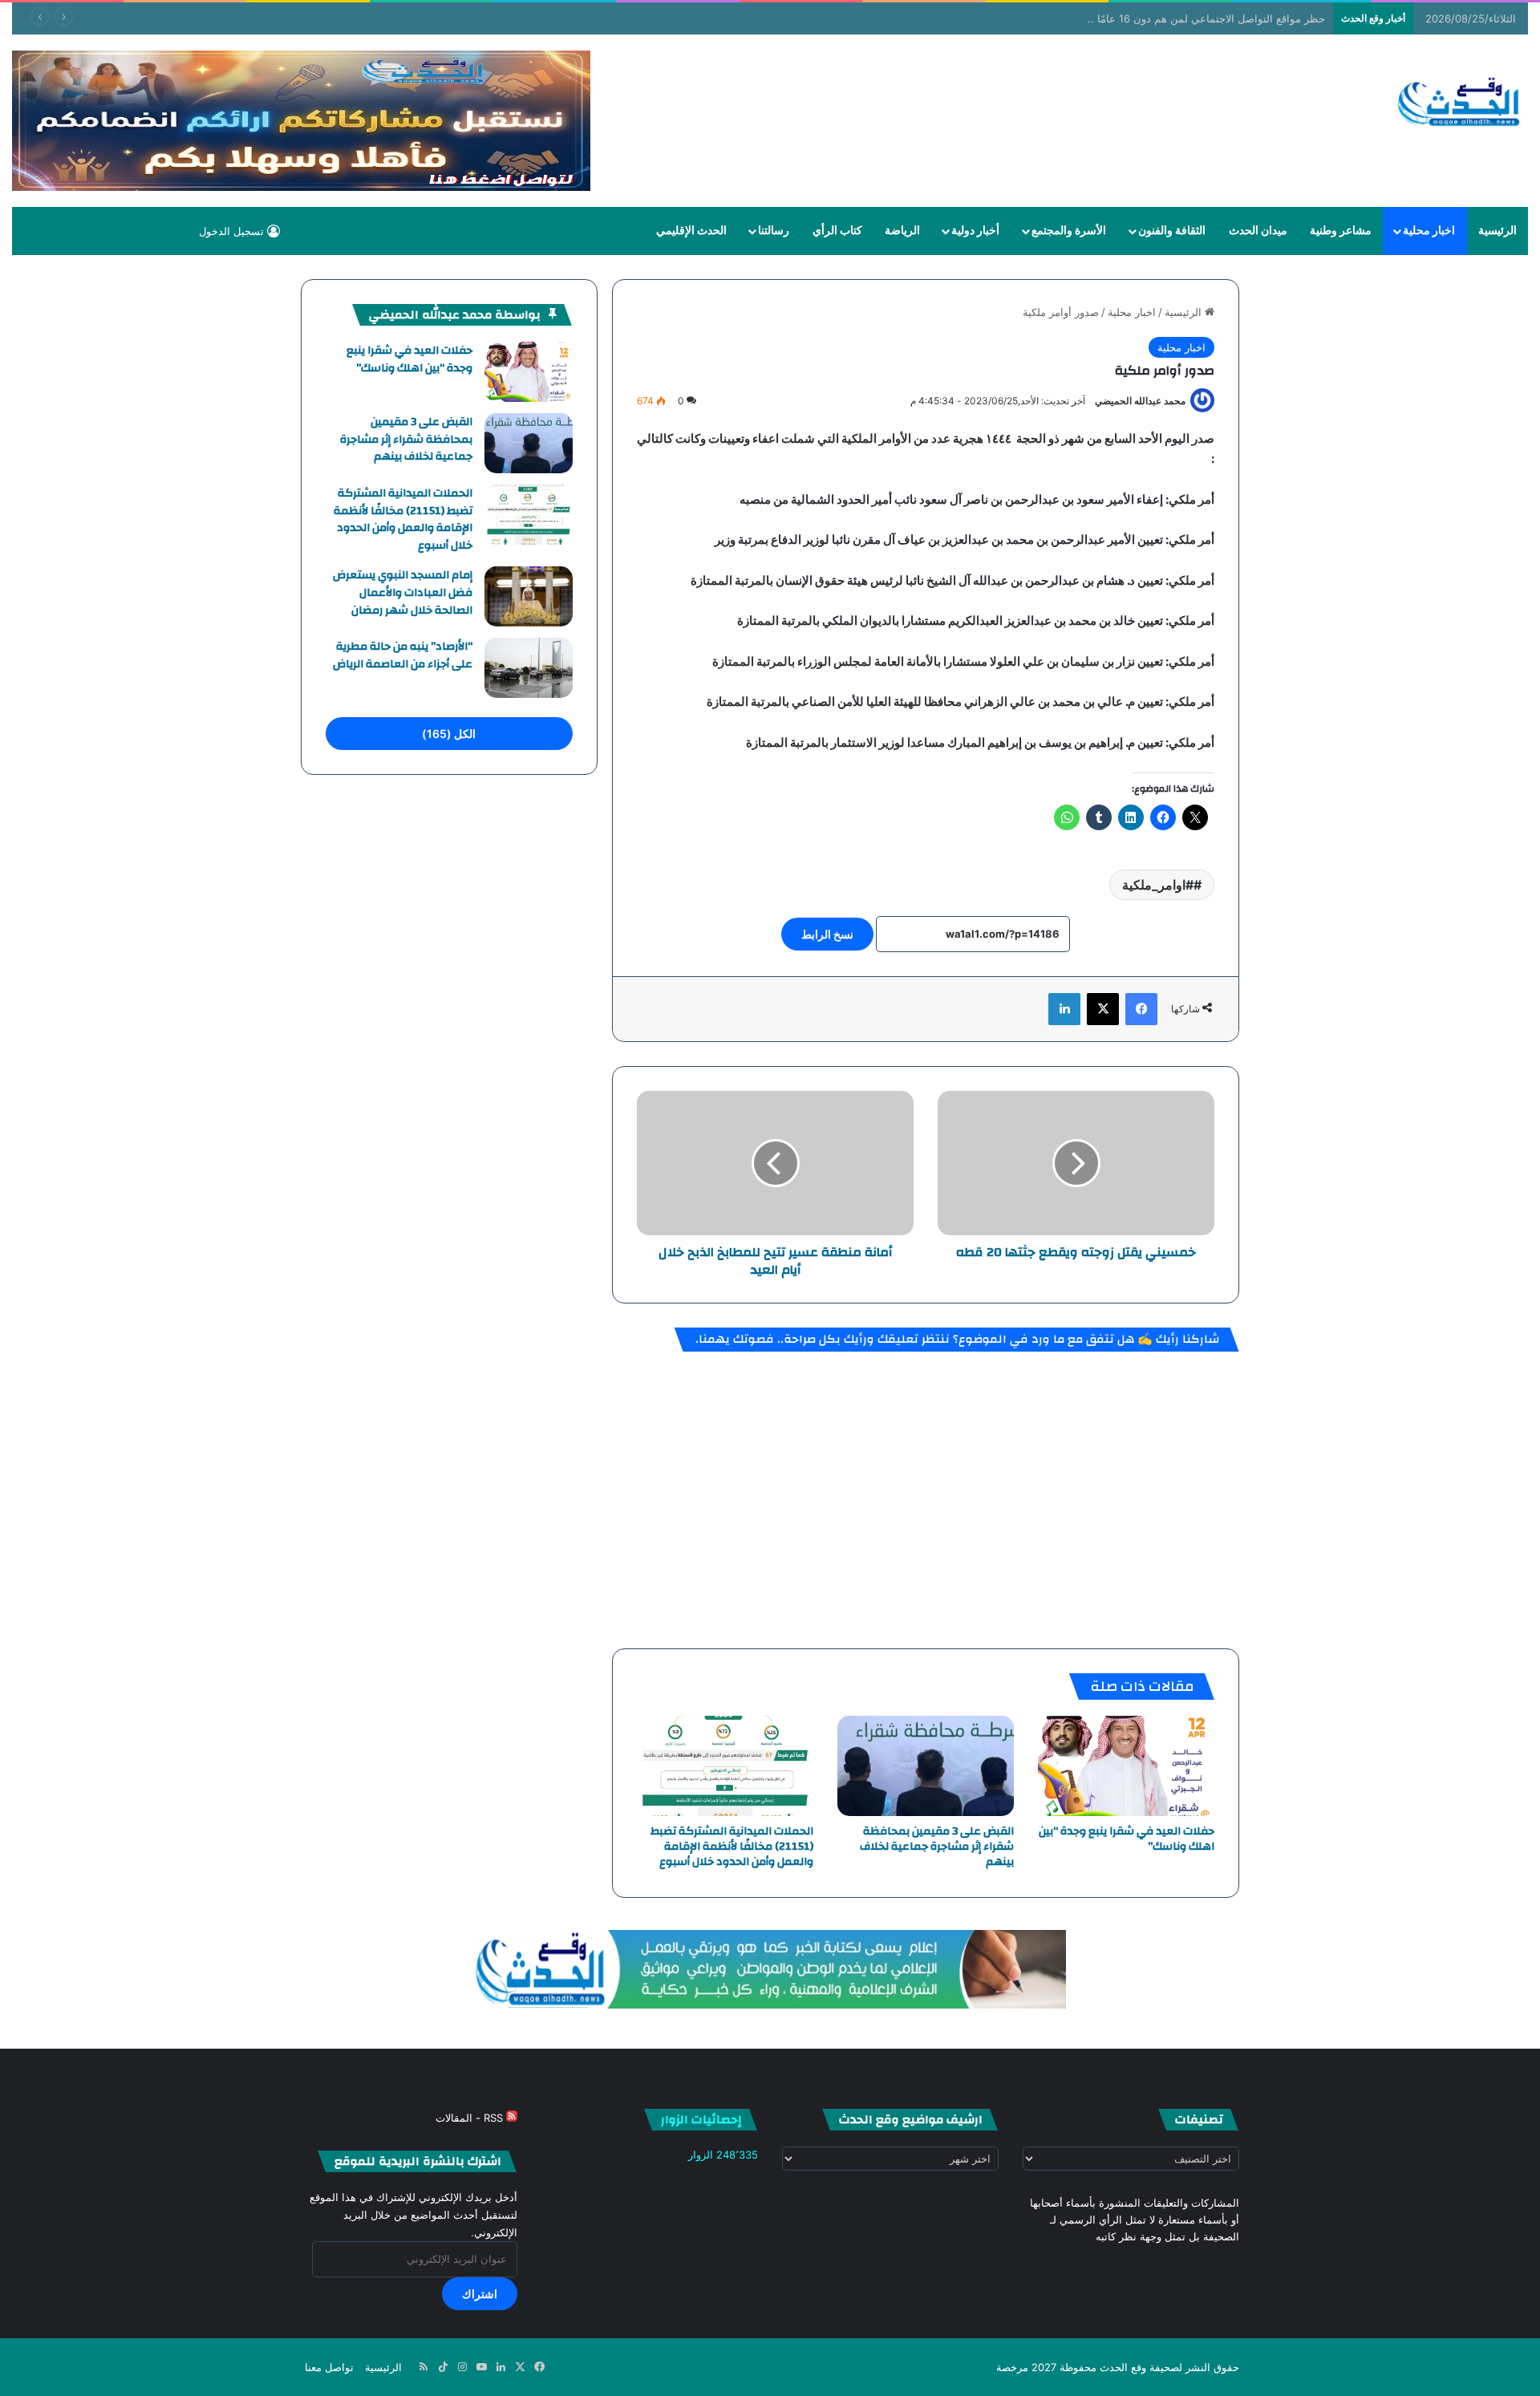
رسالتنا (774, 231)
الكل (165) (449, 734)
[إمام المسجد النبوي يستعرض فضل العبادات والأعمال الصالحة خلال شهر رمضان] (529, 596)
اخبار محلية (1429, 231)
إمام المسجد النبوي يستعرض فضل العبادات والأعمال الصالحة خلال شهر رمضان (403, 592)
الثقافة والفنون (1172, 231)
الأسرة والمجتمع (1069, 231)
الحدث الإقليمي (691, 231)
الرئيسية (1497, 231)
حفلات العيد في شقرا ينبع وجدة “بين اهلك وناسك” (1127, 1839)
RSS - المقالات (471, 2118)
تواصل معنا (329, 2367)
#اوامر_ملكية (1158, 885)
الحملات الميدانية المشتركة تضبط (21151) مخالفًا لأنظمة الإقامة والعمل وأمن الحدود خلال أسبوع (732, 1847)
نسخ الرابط (827, 934)
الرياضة (902, 231)
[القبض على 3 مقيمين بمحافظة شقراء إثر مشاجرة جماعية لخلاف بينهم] (926, 1766)
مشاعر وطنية (1341, 231)
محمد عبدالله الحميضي (1140, 401)
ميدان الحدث (1258, 231)
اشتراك (480, 2294)
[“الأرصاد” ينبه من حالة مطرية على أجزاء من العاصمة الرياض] (529, 668)
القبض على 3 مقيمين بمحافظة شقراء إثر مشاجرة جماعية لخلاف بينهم (937, 1847)
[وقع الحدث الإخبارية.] (1459, 103)
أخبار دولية (975, 231)
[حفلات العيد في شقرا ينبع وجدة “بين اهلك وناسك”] (1126, 1766)
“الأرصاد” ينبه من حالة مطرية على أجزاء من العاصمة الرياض (403, 655)
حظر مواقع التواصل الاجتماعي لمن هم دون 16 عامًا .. (1206, 18)
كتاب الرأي (837, 231)
